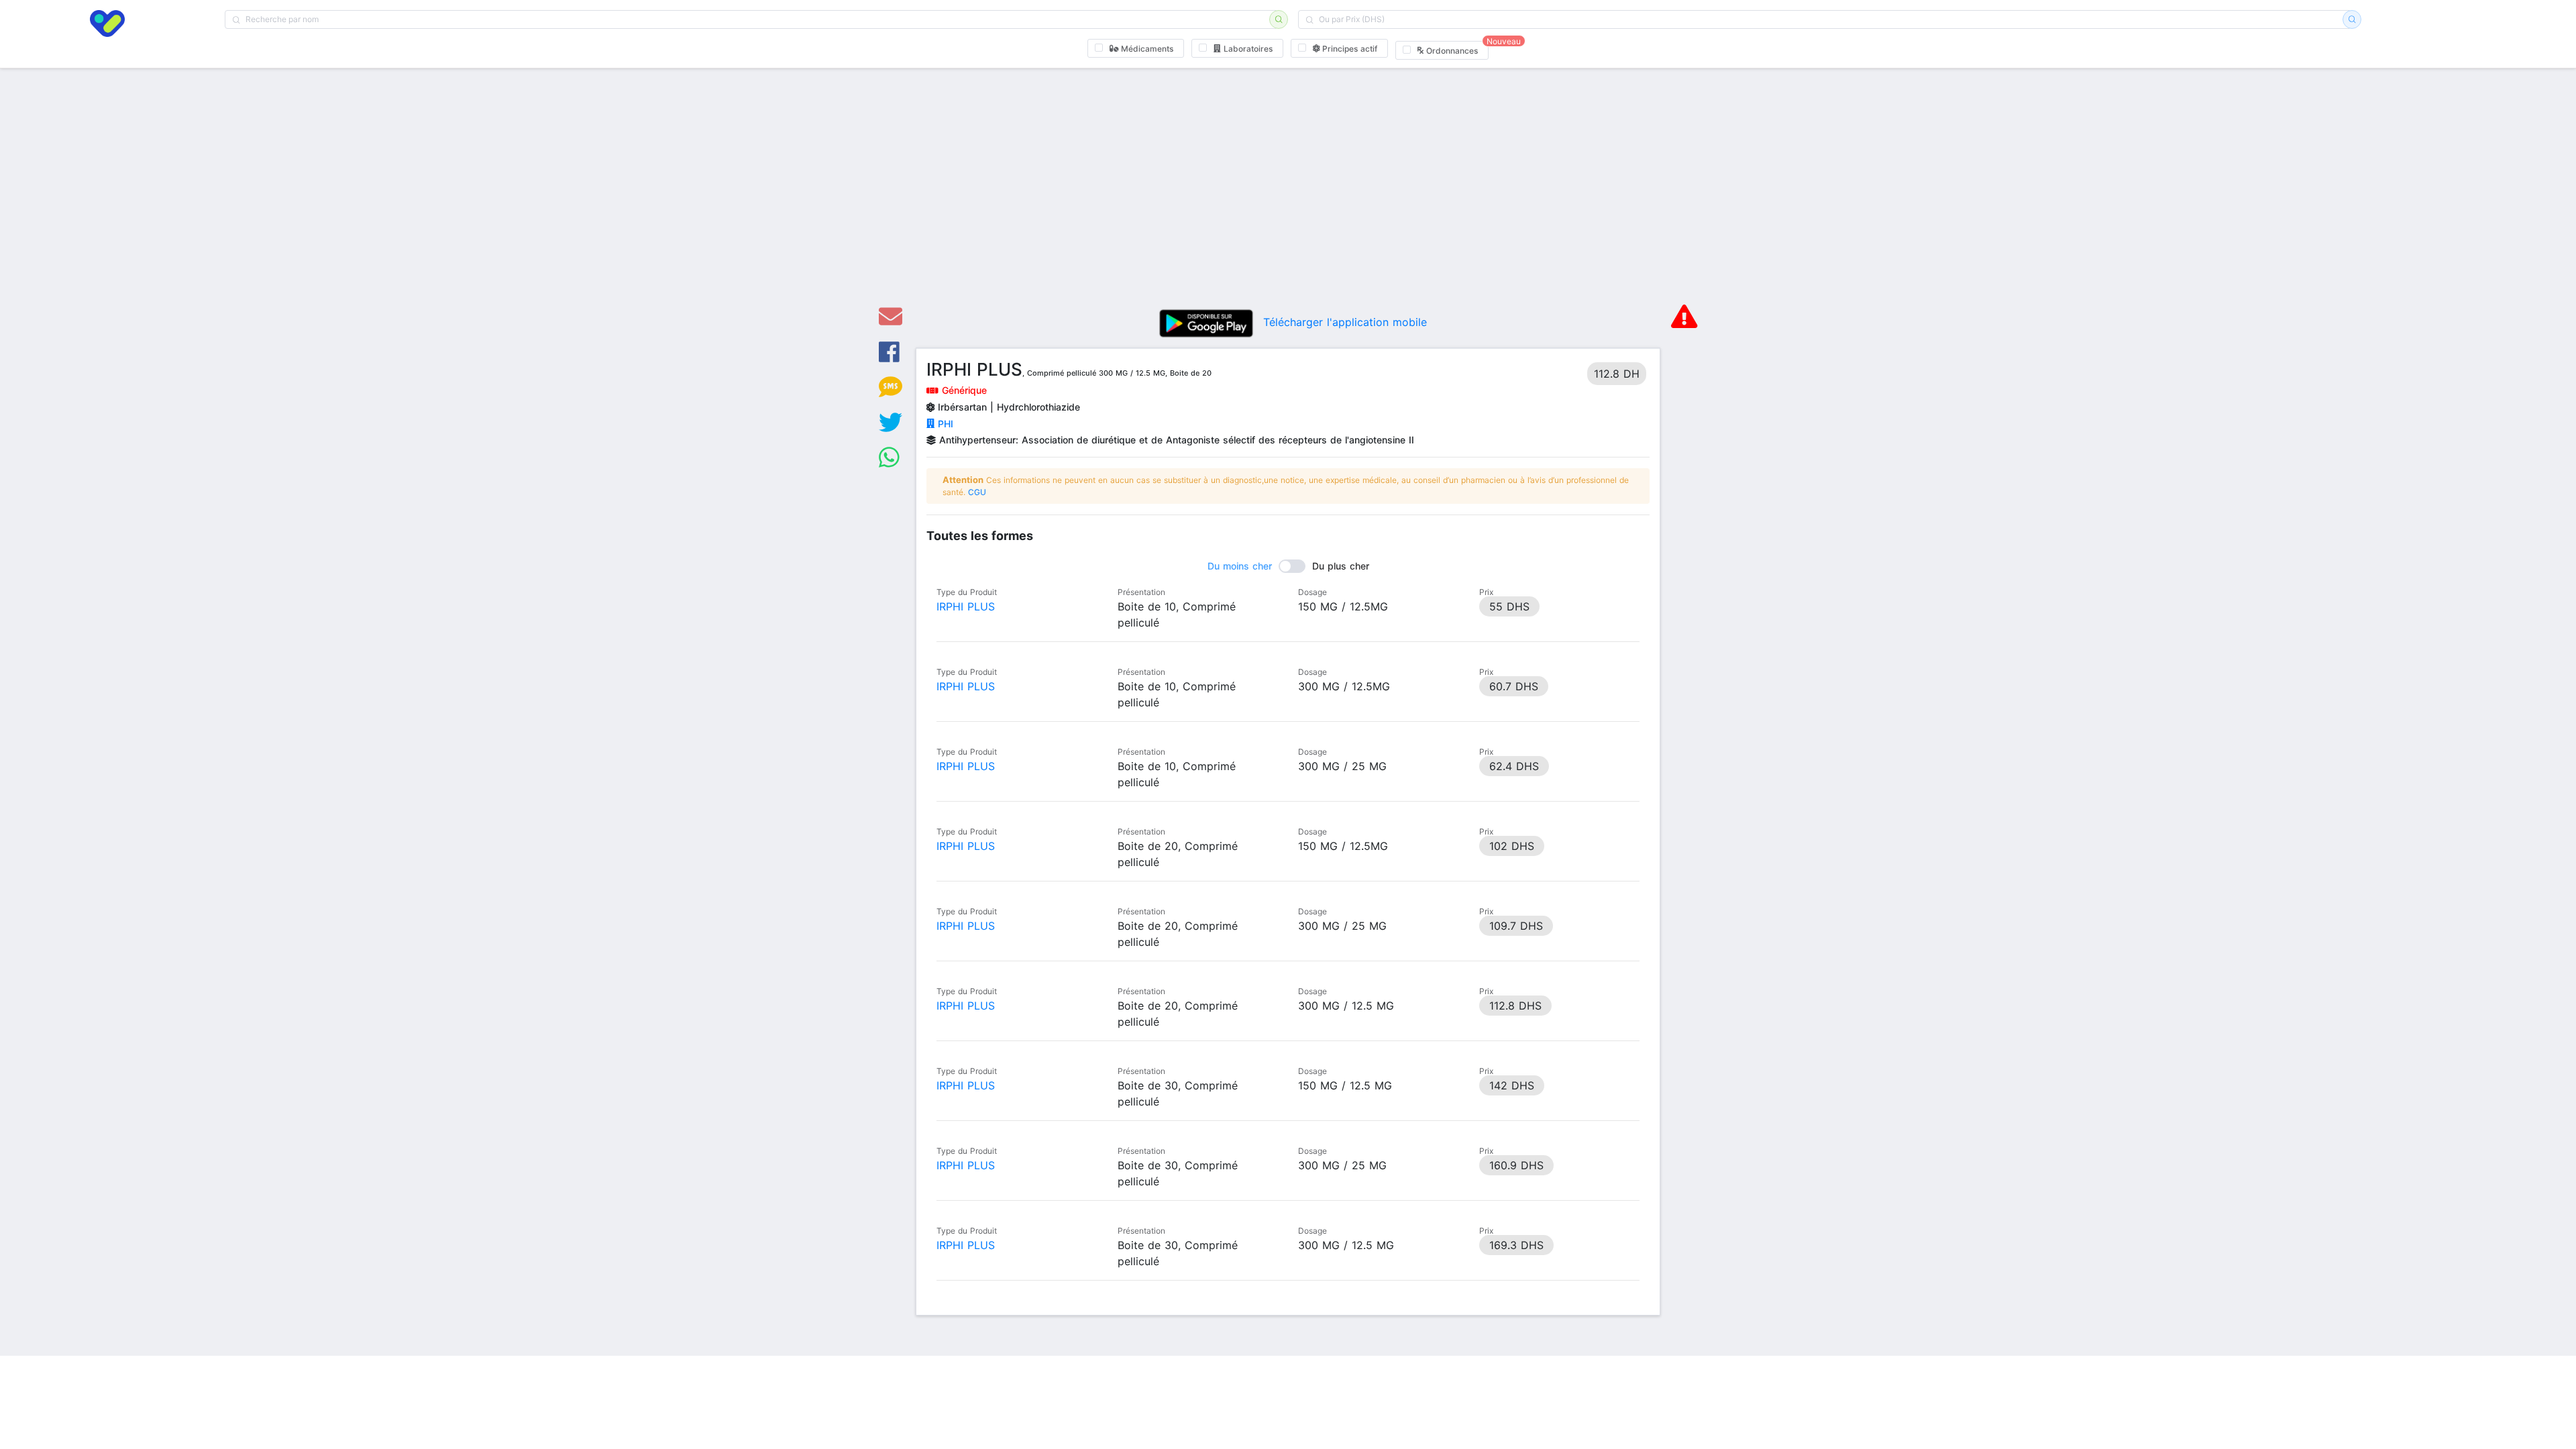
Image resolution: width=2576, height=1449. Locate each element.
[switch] (1288, 566)
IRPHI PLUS (966, 606)
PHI (944, 424)
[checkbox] (1136, 48)
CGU (977, 492)
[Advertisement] (1288, 195)
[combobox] (751, 19)
